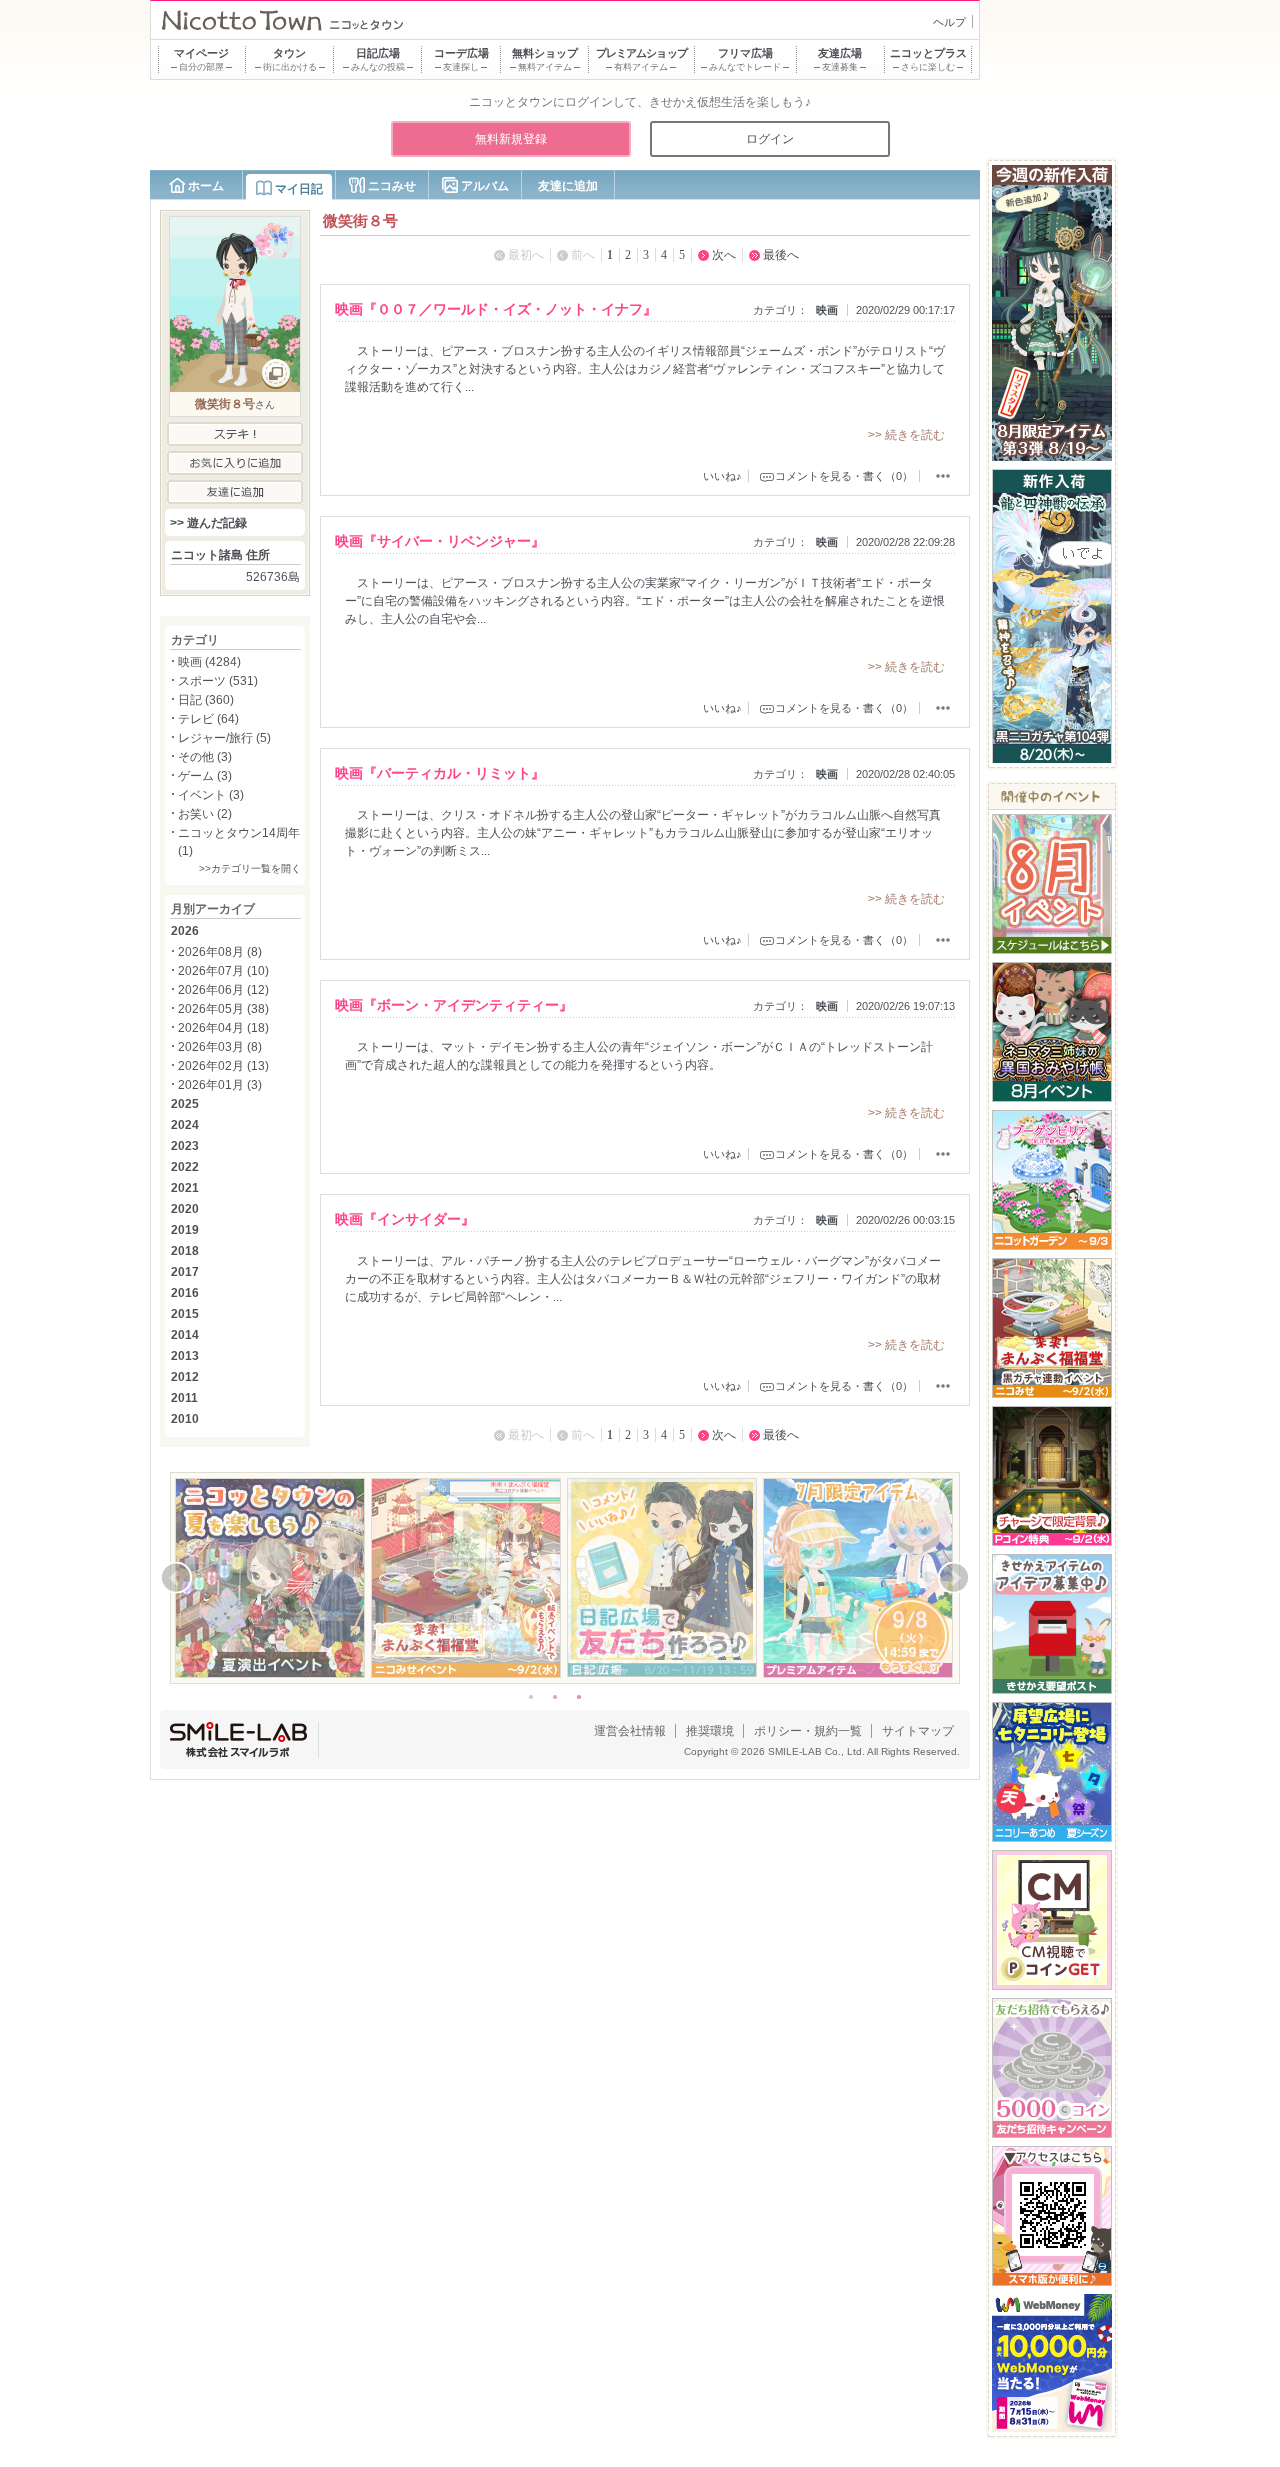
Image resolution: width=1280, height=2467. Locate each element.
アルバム (485, 186)
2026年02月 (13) (223, 1066)
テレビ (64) (208, 719)
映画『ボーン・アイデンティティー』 (454, 1005)
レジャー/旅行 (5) (224, 738)
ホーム (206, 186)
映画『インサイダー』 (405, 1219)
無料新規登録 (511, 139)
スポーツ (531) (218, 681)
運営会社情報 (630, 1731)
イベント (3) (211, 795)
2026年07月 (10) (223, 971)
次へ (724, 255)
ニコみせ (392, 186)
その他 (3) (205, 757)
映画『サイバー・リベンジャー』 (440, 541)
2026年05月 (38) (223, 1009)
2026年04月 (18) (223, 1028)
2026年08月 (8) (220, 952)
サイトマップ (918, 1731)
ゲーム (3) (205, 776)
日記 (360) (206, 700)
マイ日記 (299, 189)
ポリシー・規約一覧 (808, 1731)
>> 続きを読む (906, 435)
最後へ (781, 255)
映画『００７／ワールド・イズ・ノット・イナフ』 (496, 309)
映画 (827, 310)
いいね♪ (722, 476)
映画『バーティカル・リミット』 (440, 773)
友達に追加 (568, 186)
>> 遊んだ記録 (208, 523)
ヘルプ (949, 22)
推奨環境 (710, 1731)
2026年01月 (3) (220, 1085)
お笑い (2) (205, 814)
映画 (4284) (209, 662)
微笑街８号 (225, 404)
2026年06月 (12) (223, 990)
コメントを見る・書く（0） (844, 476)
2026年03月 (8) (220, 1047)
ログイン (770, 139)
